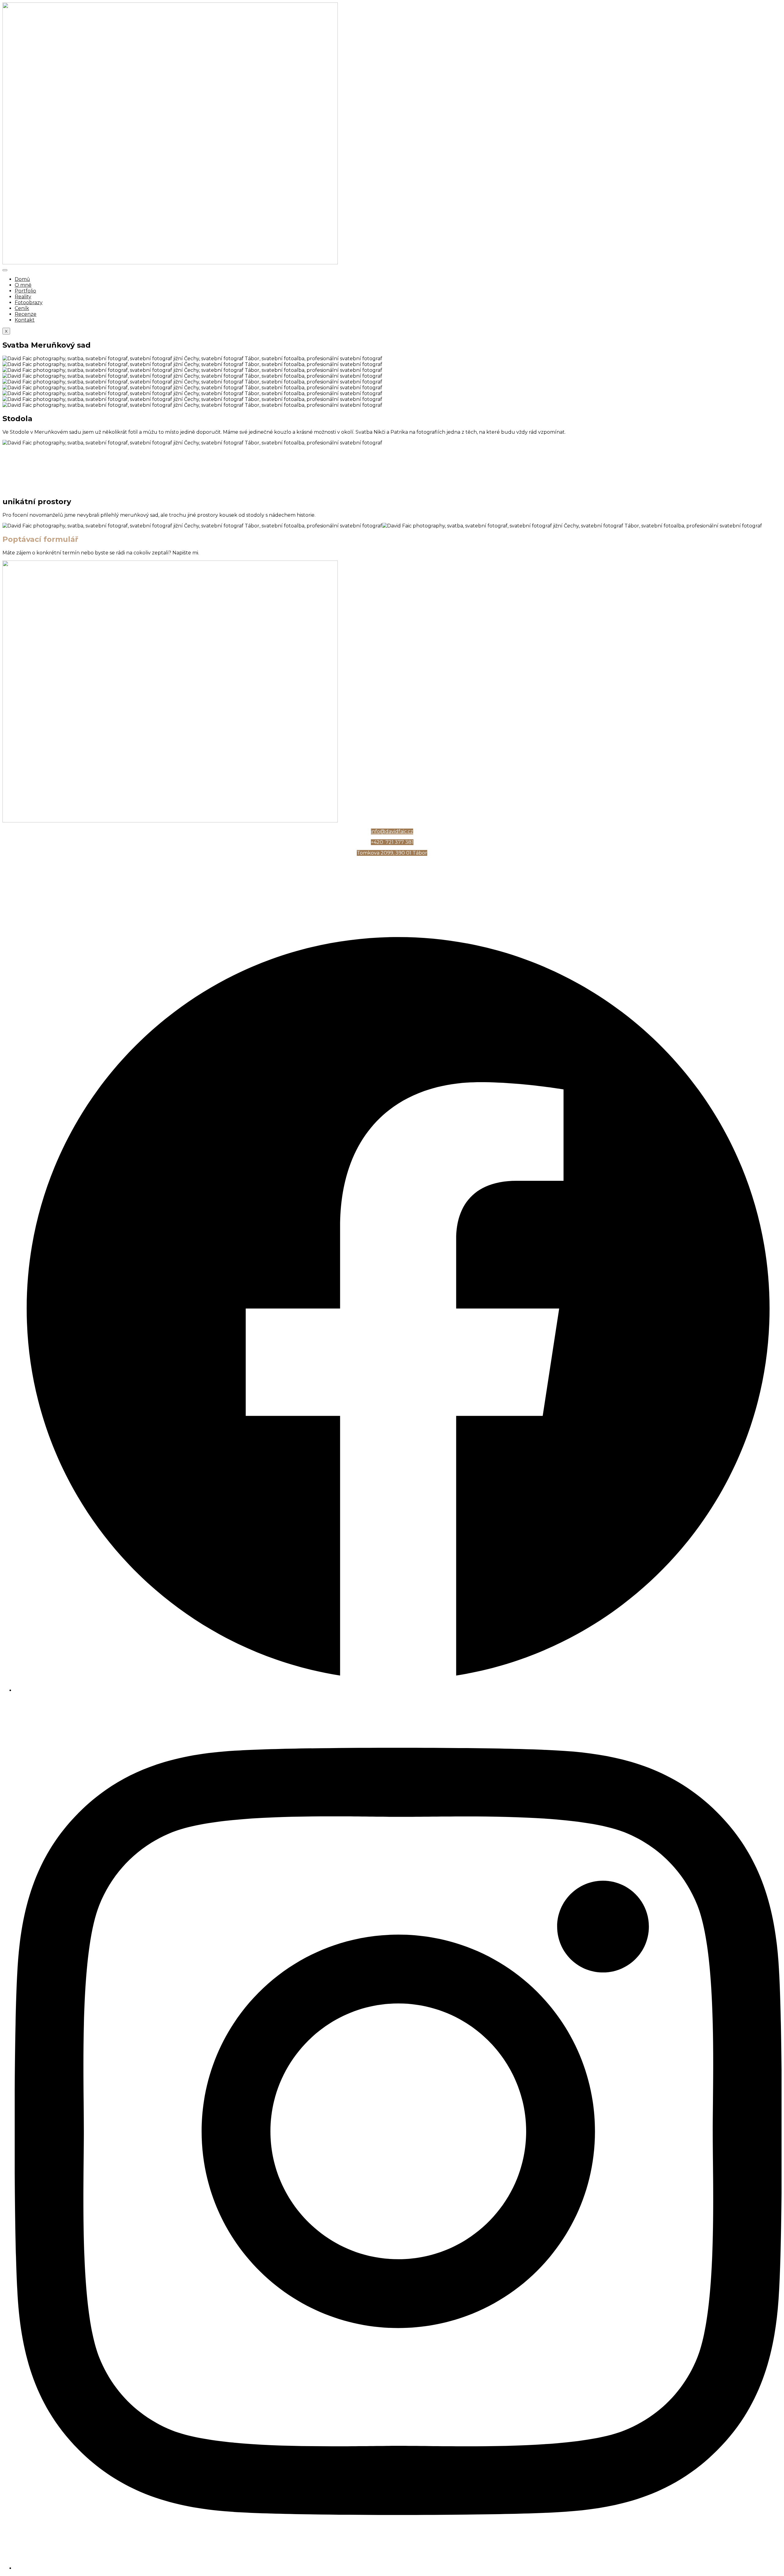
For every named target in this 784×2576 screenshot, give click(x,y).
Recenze (26, 314)
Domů (22, 279)
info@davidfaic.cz (392, 831)
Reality (23, 297)
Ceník (22, 308)
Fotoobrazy (29, 302)
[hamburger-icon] (5, 270)
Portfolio (25, 291)
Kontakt (25, 320)
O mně (23, 285)
